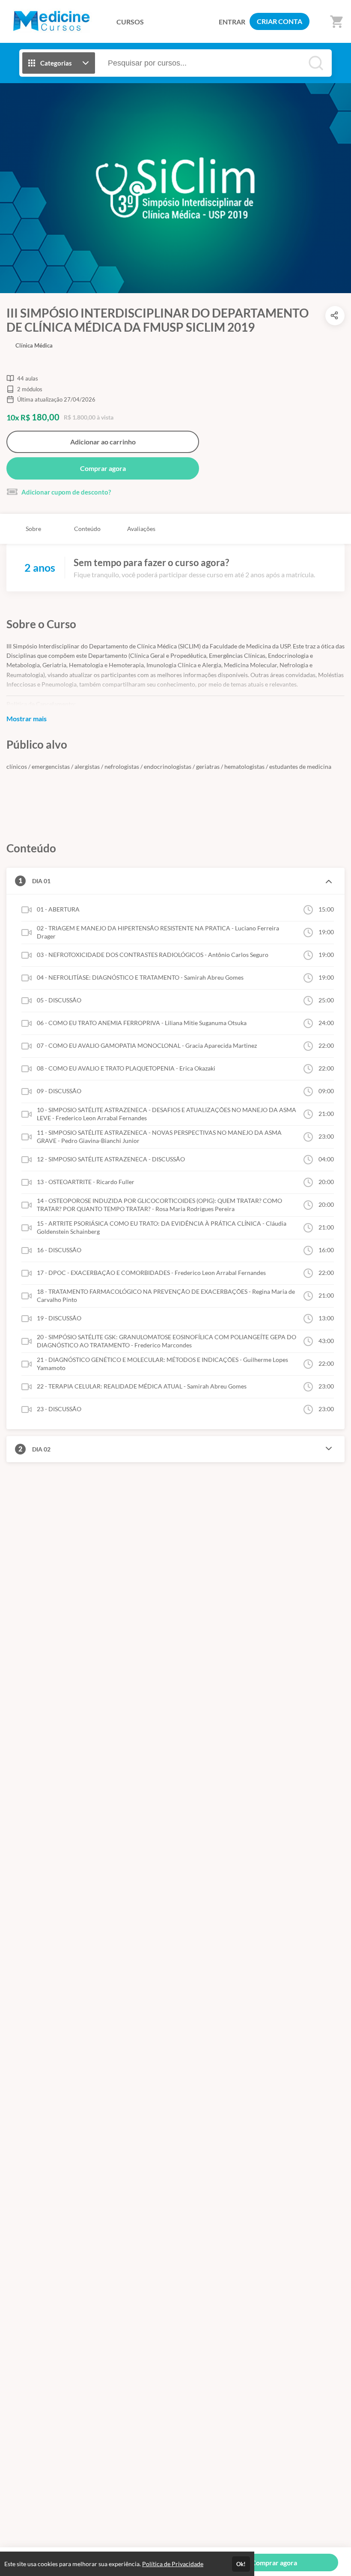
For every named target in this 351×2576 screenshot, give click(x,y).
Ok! (241, 2564)
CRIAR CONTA (280, 21)
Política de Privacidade (173, 2564)
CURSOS (130, 22)
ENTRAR (232, 22)
